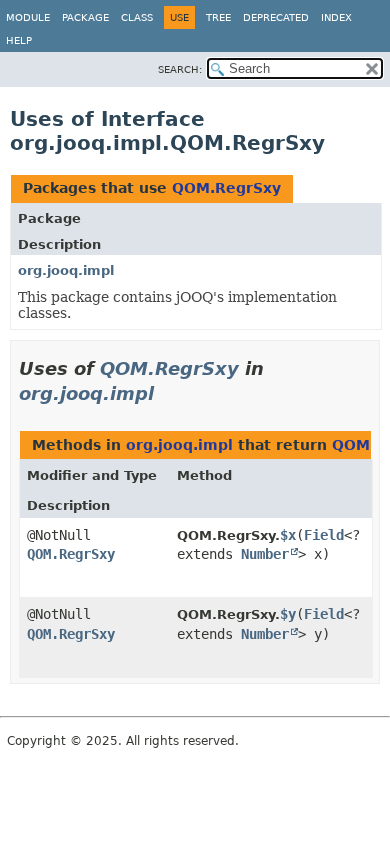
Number (265, 554)
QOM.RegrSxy (226, 188)
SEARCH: (180, 69)
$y (288, 614)
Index (336, 17)
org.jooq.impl (66, 270)
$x (288, 535)
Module (28, 17)
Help (19, 40)
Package (85, 17)
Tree (218, 17)
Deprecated (276, 17)
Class (137, 17)
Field (324, 535)
